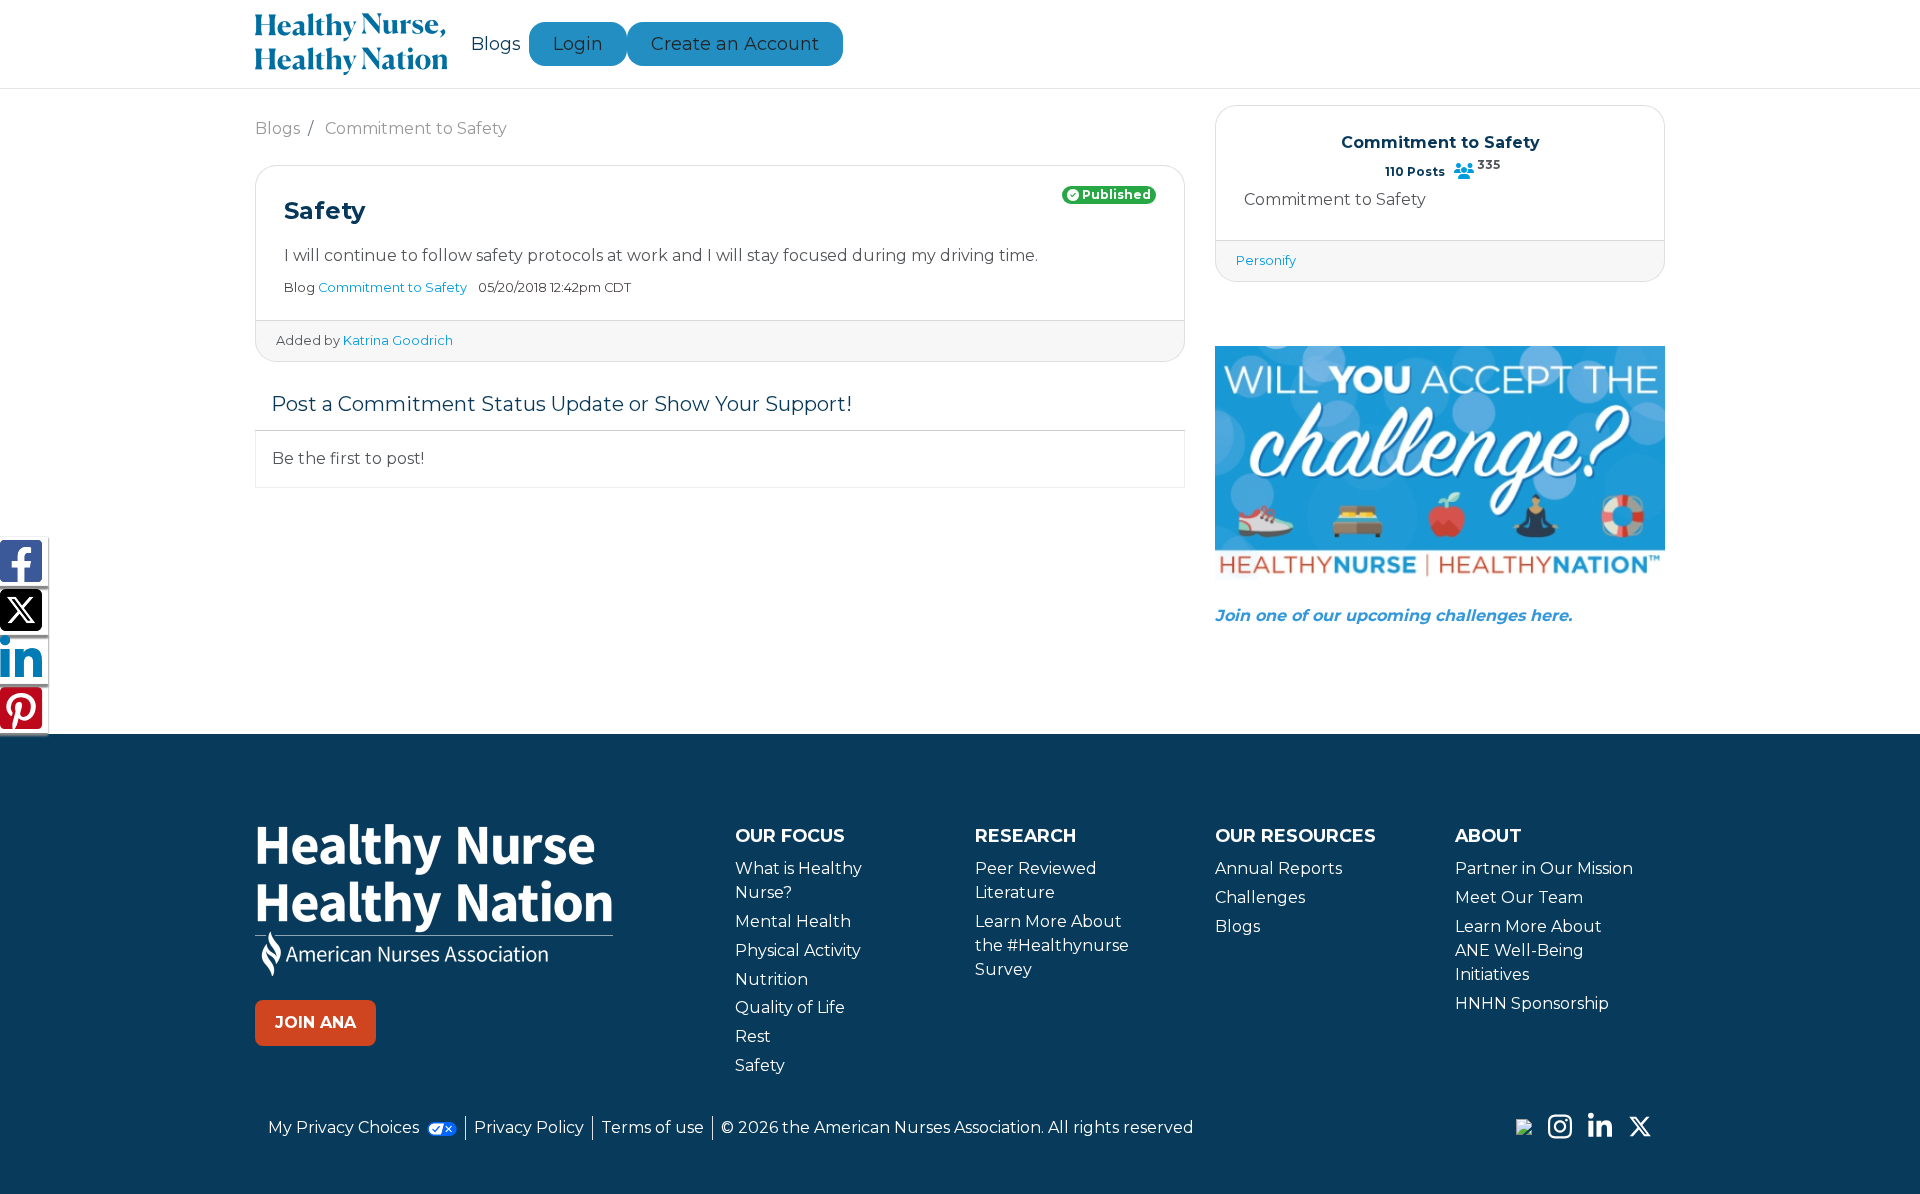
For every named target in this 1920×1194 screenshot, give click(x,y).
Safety (760, 1065)
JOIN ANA (315, 1022)
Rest (753, 1036)
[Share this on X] (21, 622)
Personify (1266, 260)
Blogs (496, 44)
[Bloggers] (1464, 171)
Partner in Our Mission (1544, 868)
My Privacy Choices (345, 1127)
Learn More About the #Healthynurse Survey (1052, 945)
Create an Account (735, 44)
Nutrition (771, 979)
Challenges (1260, 897)
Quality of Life (790, 1007)
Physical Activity (798, 950)
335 (1488, 164)
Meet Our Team (1519, 897)
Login (578, 44)
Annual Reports (1278, 868)
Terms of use (652, 1127)
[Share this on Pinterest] (21, 720)
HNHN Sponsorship (1532, 1003)
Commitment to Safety (416, 128)
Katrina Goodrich (398, 340)
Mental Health (793, 921)
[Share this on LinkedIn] (21, 671)
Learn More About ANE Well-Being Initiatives (1528, 950)
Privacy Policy (529, 1127)
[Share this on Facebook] (21, 573)
